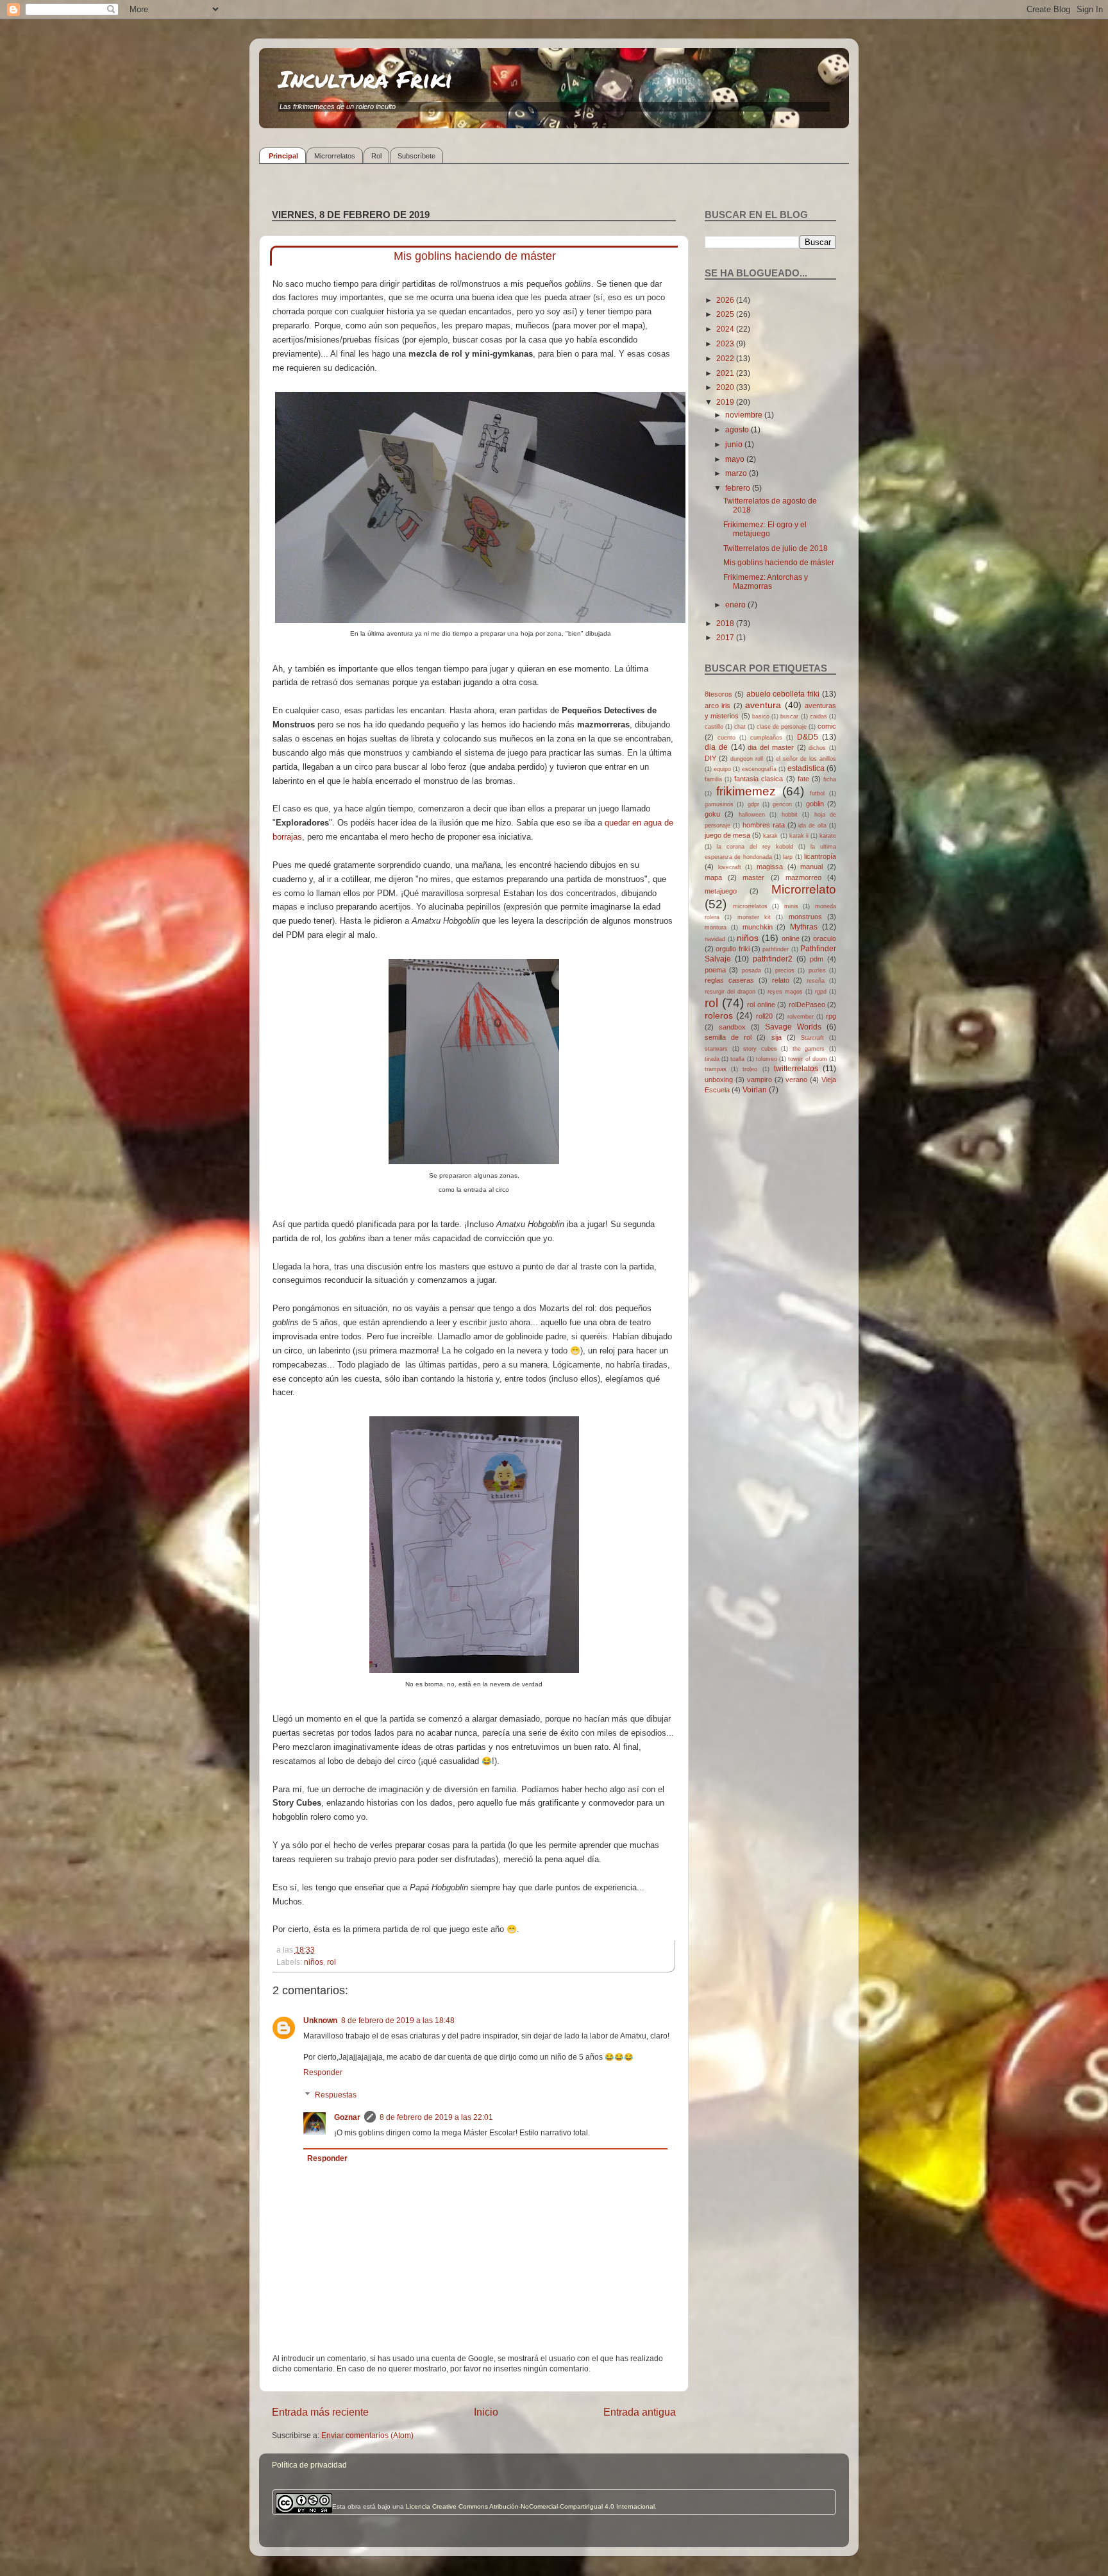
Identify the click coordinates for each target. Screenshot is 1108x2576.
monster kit (754, 917)
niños (314, 1962)
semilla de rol (728, 1037)
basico (761, 716)
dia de (716, 747)
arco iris (718, 706)
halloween (752, 815)
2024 (726, 329)
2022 (726, 358)
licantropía (820, 856)
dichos (817, 748)
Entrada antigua (640, 2412)
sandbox (732, 1027)
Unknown (320, 2020)
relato (781, 980)
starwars (716, 1049)
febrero (739, 488)
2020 (726, 387)
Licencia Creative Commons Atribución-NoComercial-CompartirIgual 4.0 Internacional (530, 2506)
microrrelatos (750, 906)
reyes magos (785, 992)
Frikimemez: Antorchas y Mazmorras (766, 581)
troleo (750, 1069)
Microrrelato (804, 889)
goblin (815, 804)
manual (811, 867)
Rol (376, 156)
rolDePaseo (807, 1004)
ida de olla (812, 826)
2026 (726, 300)
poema (715, 970)
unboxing (719, 1080)
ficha (830, 779)
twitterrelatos (796, 1068)
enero (736, 605)
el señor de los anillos (806, 759)
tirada (712, 1059)
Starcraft (812, 1038)
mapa (713, 877)
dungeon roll (747, 759)
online (791, 938)
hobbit (790, 815)
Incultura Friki (365, 79)
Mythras (804, 927)
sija (776, 1037)
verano (796, 1080)
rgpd (821, 992)
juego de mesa (727, 835)
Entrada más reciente (320, 2412)
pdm (817, 959)
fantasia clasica (759, 779)
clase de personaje (782, 727)
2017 (726, 637)
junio (735, 444)
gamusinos (719, 804)
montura (716, 928)
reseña (816, 981)
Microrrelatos (335, 156)
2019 (726, 402)
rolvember (801, 1017)
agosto (738, 429)
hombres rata (764, 825)
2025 (726, 314)
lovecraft (730, 867)
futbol (817, 793)
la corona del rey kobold (755, 847)
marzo (737, 473)
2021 (726, 373)
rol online (761, 1004)
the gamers (809, 1049)
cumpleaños (766, 738)
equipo (722, 769)
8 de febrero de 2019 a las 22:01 (436, 2117)
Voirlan (755, 1089)
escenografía (759, 769)
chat (740, 727)
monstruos (805, 917)
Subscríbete (416, 156)
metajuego (721, 891)
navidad (715, 939)
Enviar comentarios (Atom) (367, 2435)
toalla (737, 1059)
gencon (782, 804)
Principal (283, 156)
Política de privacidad (309, 2465)
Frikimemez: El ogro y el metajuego (765, 529)
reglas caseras (729, 980)
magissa (770, 867)
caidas (818, 716)
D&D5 (808, 737)
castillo (714, 727)
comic (827, 726)
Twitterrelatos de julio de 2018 (776, 548)
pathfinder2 (773, 959)
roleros (719, 1015)
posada (751, 970)
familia (713, 779)
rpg (831, 1016)
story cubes (760, 1049)
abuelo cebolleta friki (783, 694)
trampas (716, 1069)
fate (803, 779)
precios (785, 970)
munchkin (758, 927)
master (753, 877)
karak (770, 836)
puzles (817, 970)
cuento (726, 738)
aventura (763, 705)
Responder (323, 2072)
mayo (736, 459)
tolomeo (767, 1059)
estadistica (806, 768)
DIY (710, 758)
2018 (726, 623)
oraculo (825, 938)
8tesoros (718, 694)
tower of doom (807, 1059)
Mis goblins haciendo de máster (779, 562)
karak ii (799, 836)
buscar (789, 716)
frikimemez (746, 791)
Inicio (486, 2412)
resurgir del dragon (730, 992)
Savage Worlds (793, 1027)
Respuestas (336, 2095)
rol (332, 1962)
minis (791, 906)
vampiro (760, 1080)
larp (788, 857)
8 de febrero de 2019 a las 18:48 (398, 2020)
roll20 (764, 1016)
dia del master (771, 747)
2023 (726, 343)
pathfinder (776, 949)
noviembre (745, 415)
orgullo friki (732, 949)
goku (712, 814)
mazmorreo (803, 877)
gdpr (753, 804)
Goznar (347, 2117)
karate (828, 836)
